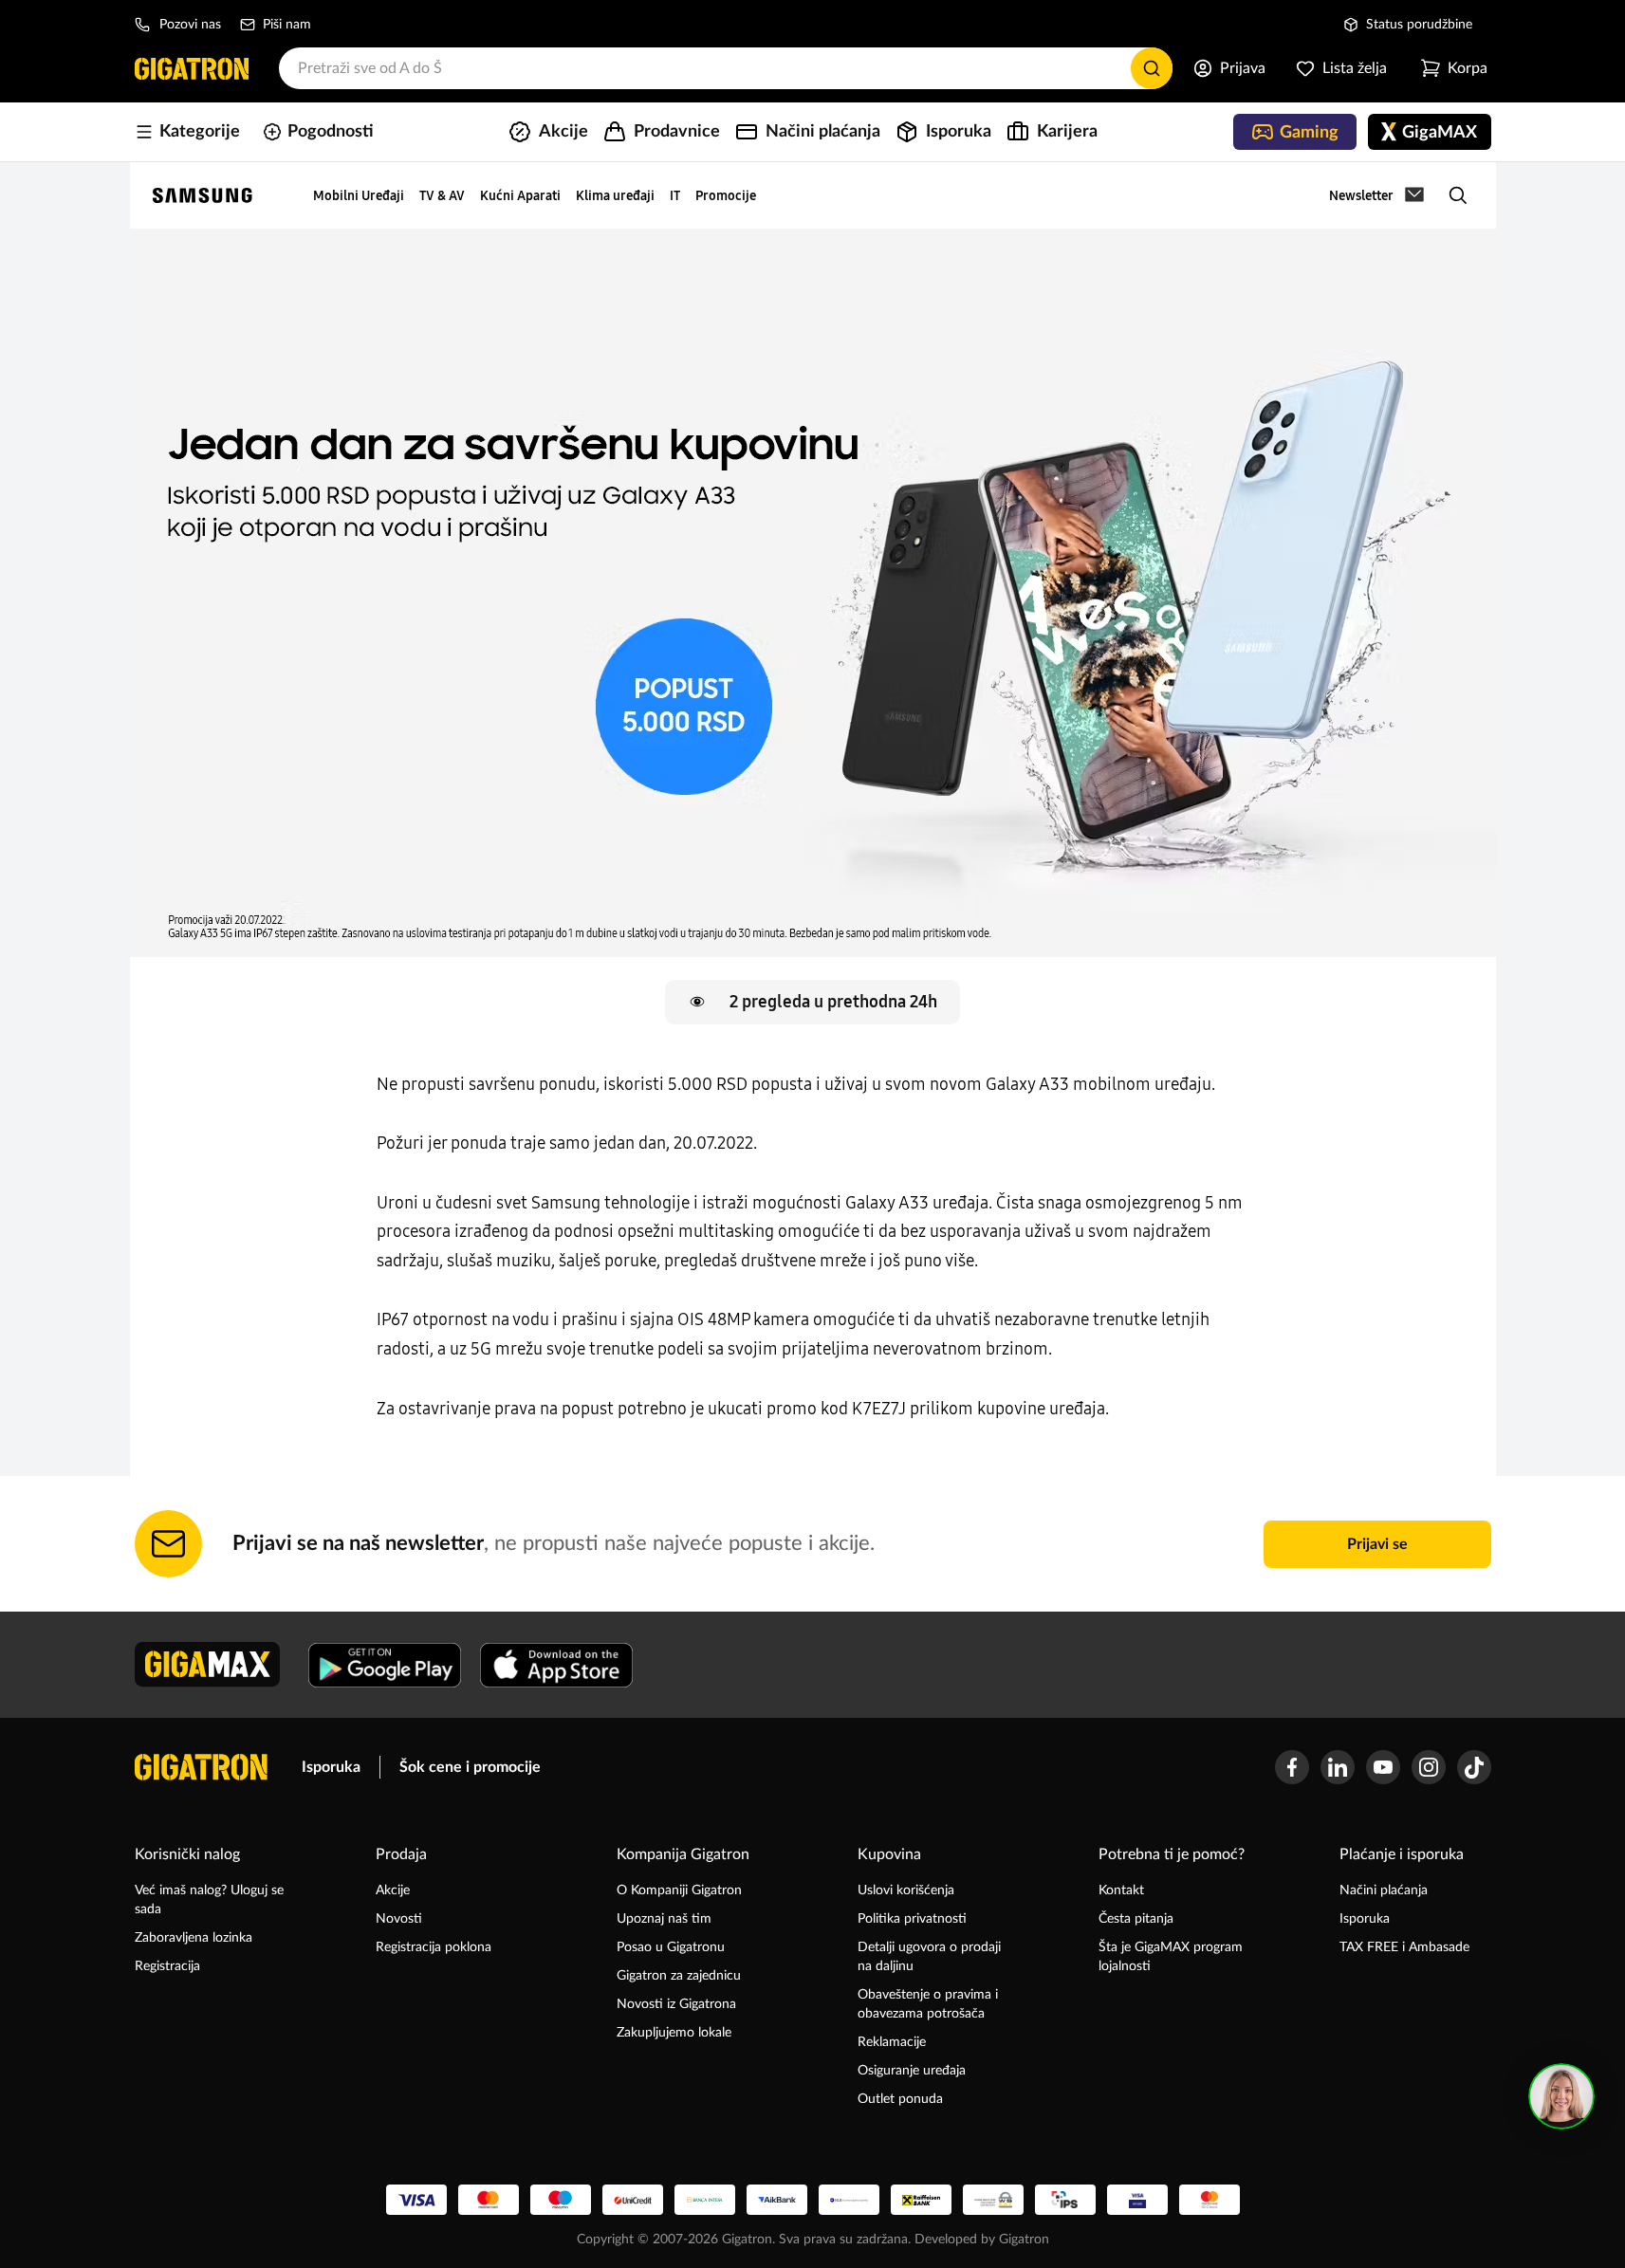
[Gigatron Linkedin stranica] (1338, 1767)
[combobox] (726, 68)
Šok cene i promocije (470, 1767)
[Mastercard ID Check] (1210, 2200)
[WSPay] (993, 2200)
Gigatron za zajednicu (679, 1976)
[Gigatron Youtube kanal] (1383, 1767)
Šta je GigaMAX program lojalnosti (1171, 1957)
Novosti (399, 1919)
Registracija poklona (434, 1947)
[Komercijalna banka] (849, 2200)
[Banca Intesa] (705, 2200)
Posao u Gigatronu (671, 1947)
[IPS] (1065, 2200)
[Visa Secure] (1137, 2200)
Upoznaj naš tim (664, 1919)
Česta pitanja (1136, 1919)
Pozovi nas (190, 25)
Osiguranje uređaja (912, 2071)
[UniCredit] (633, 2200)
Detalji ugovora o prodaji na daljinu (929, 1957)
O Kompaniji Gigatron (679, 1890)
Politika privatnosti (912, 1919)
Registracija (167, 1966)
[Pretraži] (1152, 68)
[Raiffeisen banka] (921, 2200)
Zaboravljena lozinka (194, 1938)
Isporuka (331, 1767)
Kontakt (1121, 1890)
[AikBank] (777, 2200)
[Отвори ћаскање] (1561, 2096)
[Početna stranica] (192, 68)
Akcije (393, 1890)
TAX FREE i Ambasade (1404, 1947)
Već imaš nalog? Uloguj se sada (209, 1900)
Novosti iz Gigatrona (676, 2004)
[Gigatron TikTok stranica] (1474, 1767)
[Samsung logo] (203, 195)
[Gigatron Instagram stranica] (1429, 1767)
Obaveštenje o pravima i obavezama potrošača (928, 2004)
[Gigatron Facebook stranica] (1292, 1767)
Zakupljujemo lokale (674, 2033)
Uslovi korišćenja (906, 1890)
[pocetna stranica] (201, 1767)
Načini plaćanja (1384, 1890)
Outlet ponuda (900, 2099)
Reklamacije (892, 2042)
